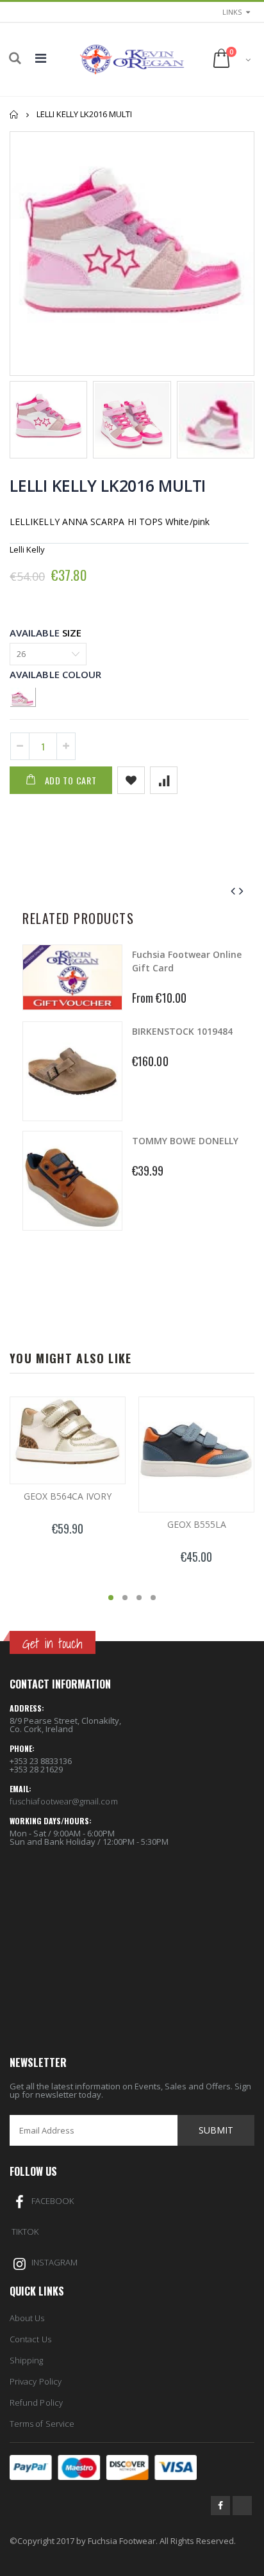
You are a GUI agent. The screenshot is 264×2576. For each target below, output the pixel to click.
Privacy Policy (36, 2381)
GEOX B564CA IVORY (68, 1496)
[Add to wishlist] (131, 780)
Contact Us (30, 2339)
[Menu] (41, 58)
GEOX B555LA (197, 1524)
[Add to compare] (164, 780)
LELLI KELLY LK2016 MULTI (108, 485)
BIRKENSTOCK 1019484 (182, 1031)
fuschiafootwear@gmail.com (64, 1801)
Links (232, 12)
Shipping (27, 2360)
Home (14, 114)
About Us (27, 2318)
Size (72, 633)
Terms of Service (42, 2424)
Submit (216, 2130)
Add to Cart (71, 780)
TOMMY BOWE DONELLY (185, 1141)
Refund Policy (36, 2402)
